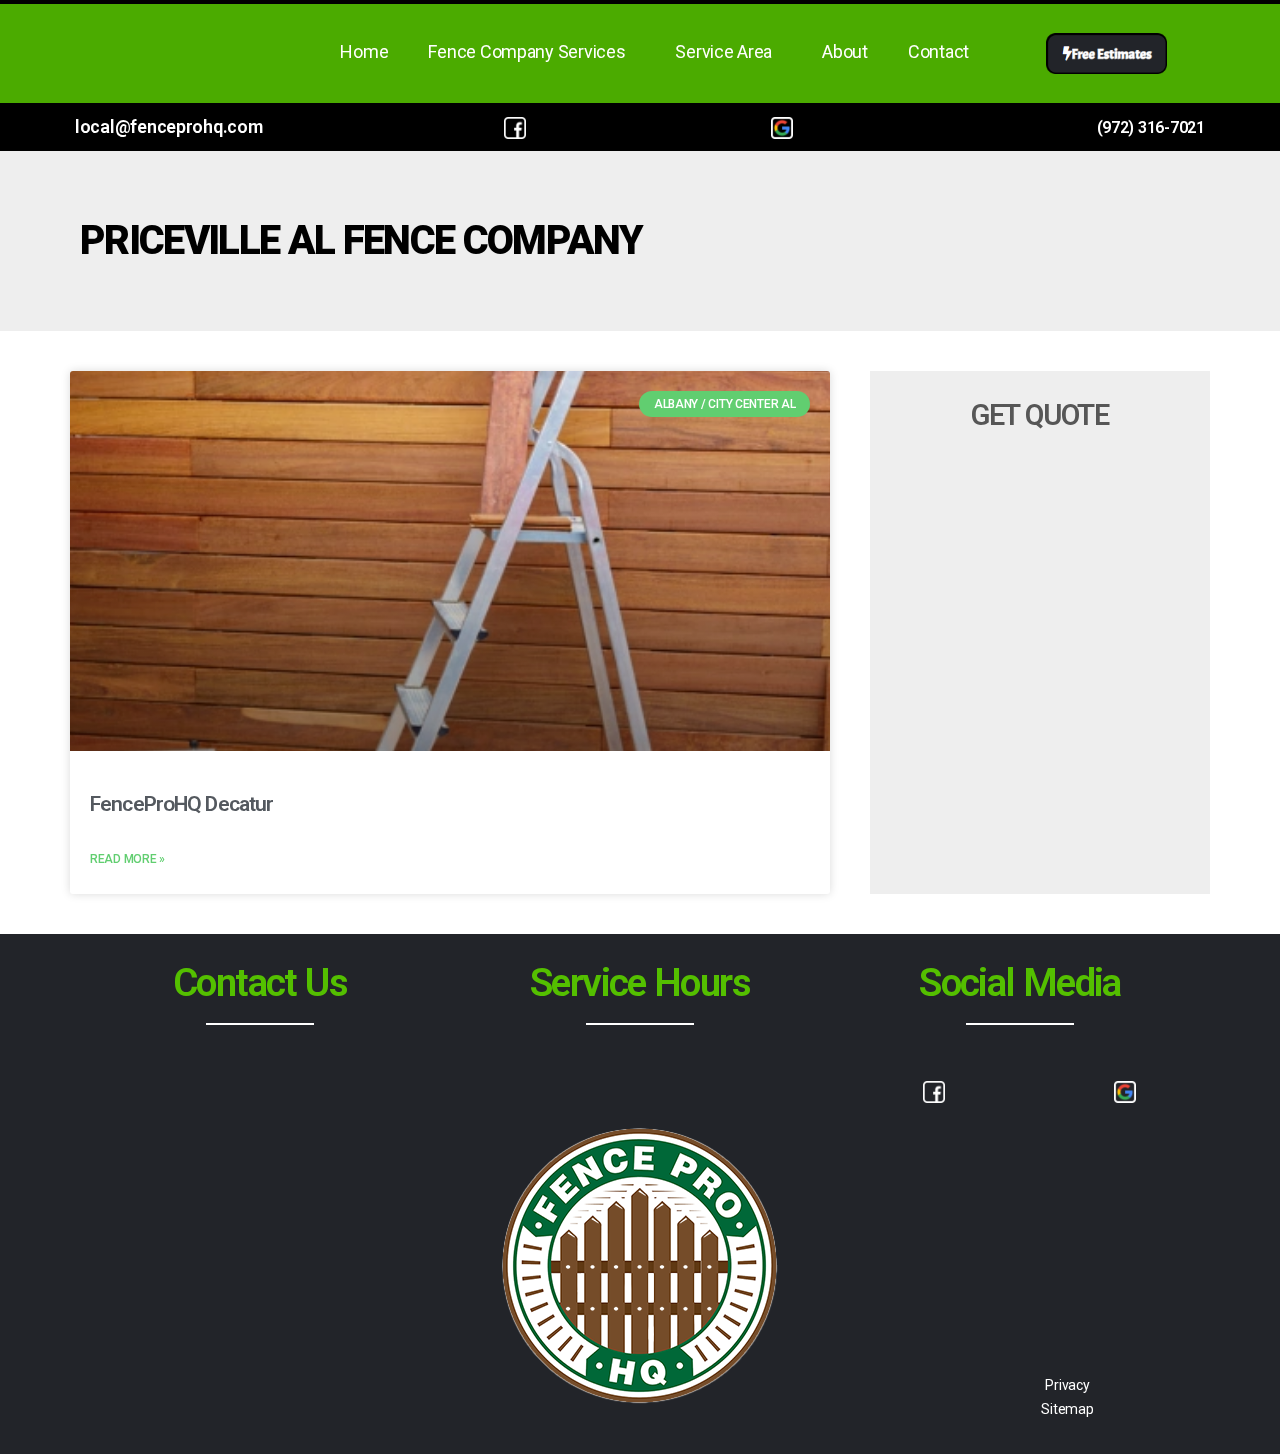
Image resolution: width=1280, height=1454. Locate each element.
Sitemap (1067, 1409)
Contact (938, 51)
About (845, 51)
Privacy (1067, 1385)
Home (364, 51)
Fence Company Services (526, 51)
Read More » (127, 859)
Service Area (723, 51)
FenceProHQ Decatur (181, 804)
